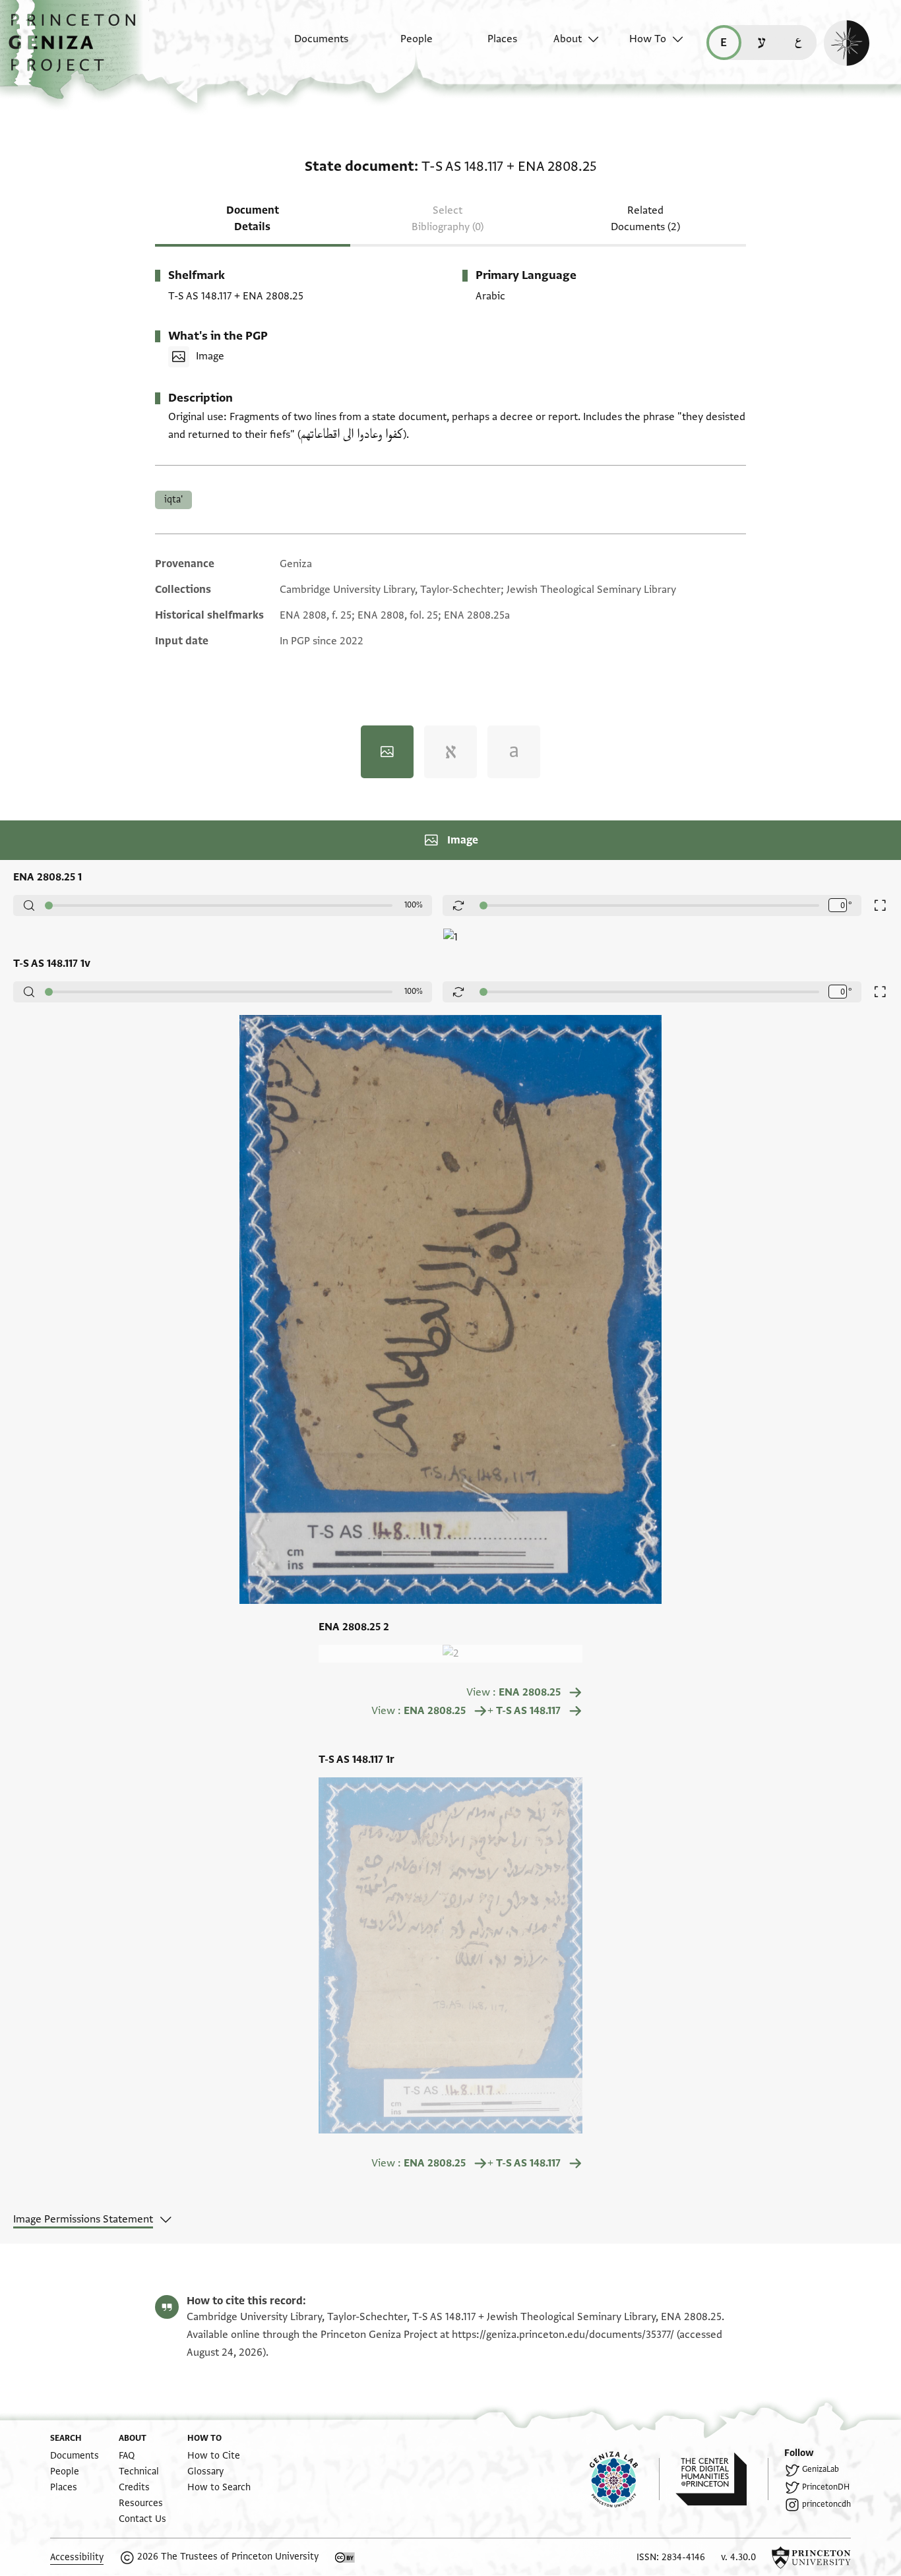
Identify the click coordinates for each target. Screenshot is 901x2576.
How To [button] (648, 39)
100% (414, 905)
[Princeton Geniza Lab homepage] (625, 2479)
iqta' (173, 500)
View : (514, 1692)
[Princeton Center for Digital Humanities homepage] (722, 2479)
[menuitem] (310, 46)
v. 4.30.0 (738, 2557)
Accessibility (77, 2557)
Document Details (253, 219)
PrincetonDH (826, 2487)
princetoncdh (826, 2504)
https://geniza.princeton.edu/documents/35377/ (563, 2335)
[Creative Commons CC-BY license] (345, 2558)
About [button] (568, 39)
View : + (466, 1711)
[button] (77, 49)
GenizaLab (821, 2469)
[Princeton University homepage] (811, 2558)
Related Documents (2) (645, 219)
